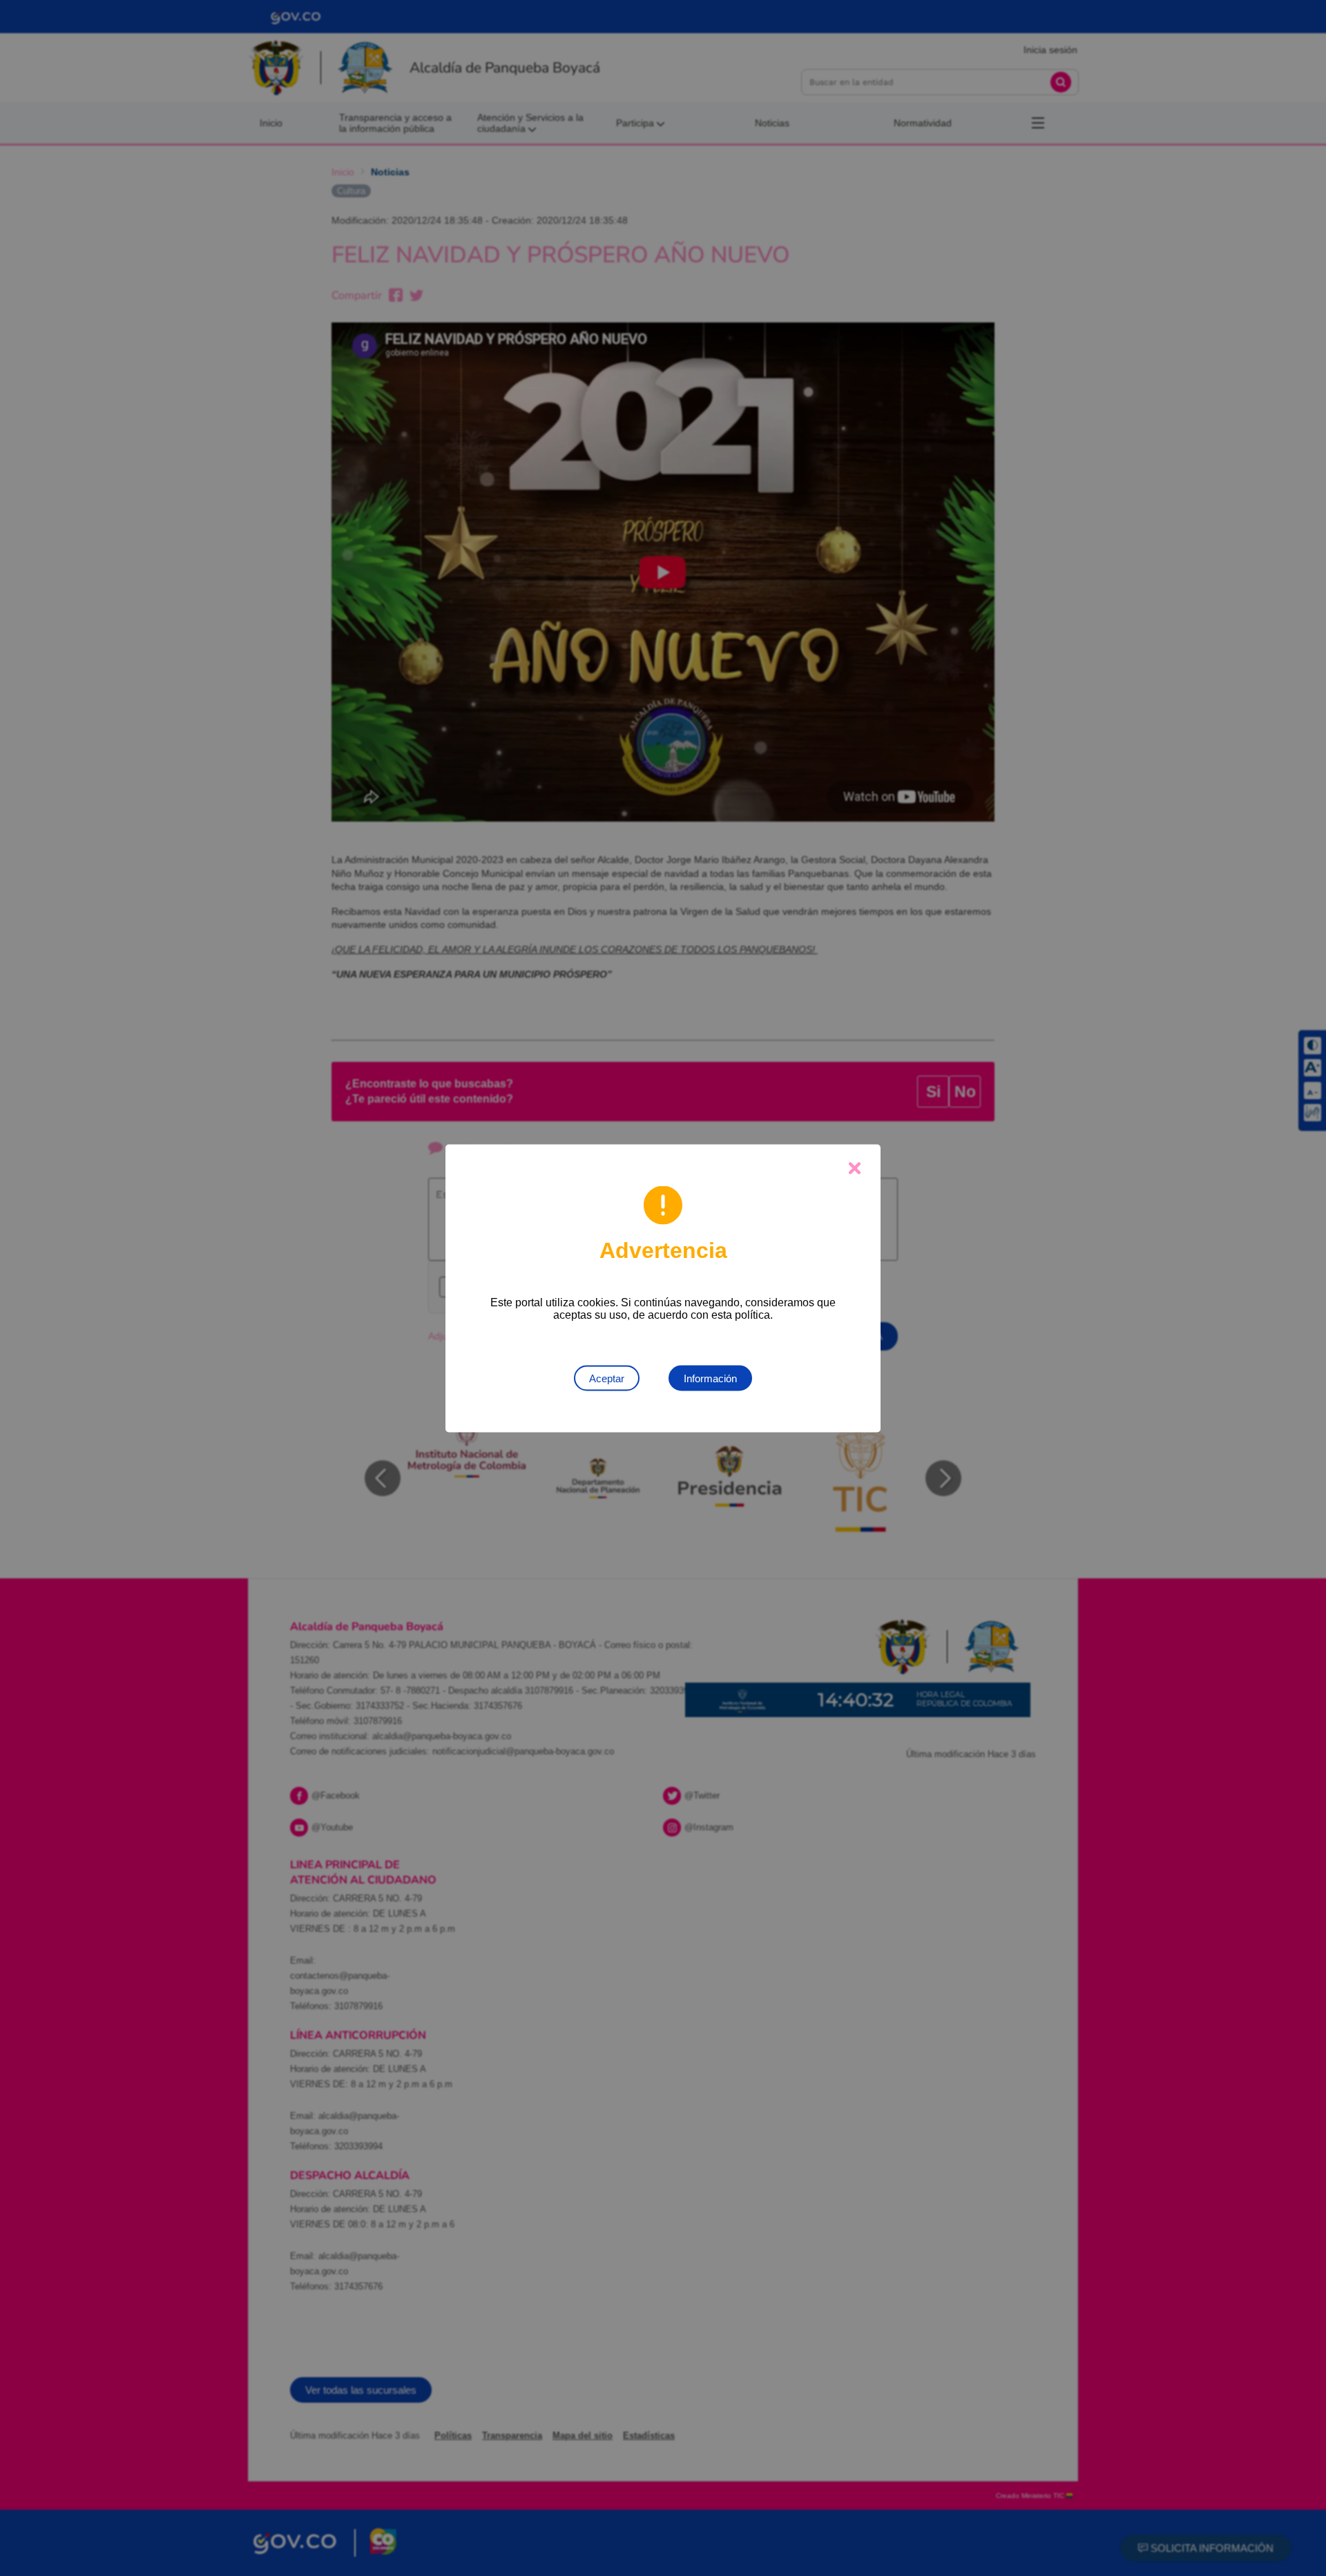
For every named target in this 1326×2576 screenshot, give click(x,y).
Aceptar (607, 1378)
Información (710, 1378)
